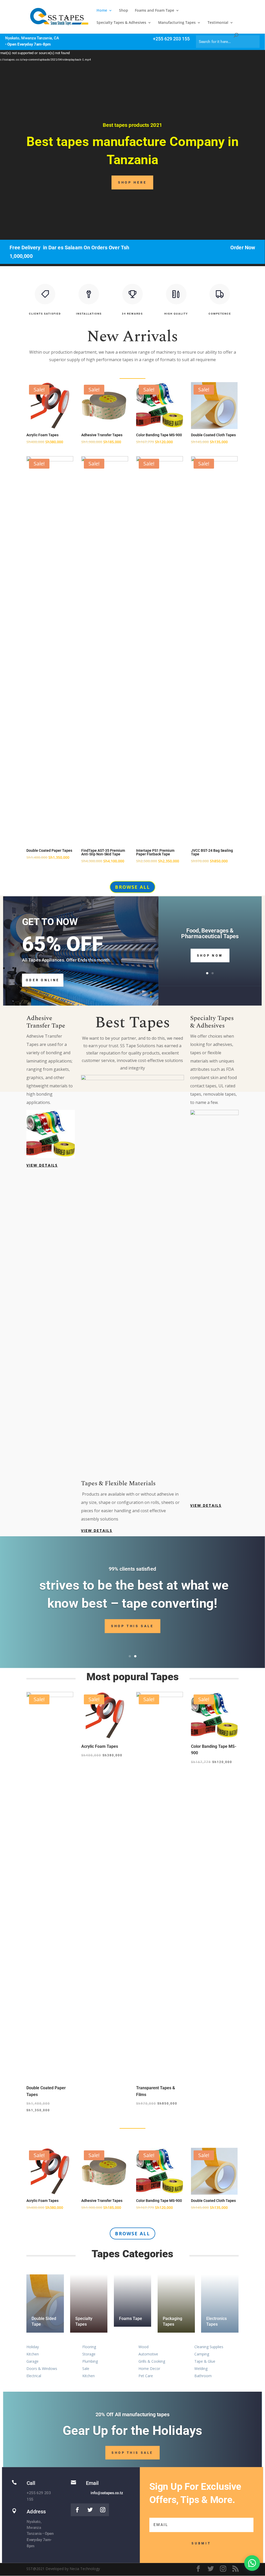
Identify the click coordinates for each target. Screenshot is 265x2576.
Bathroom (203, 2376)
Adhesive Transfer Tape (46, 1022)
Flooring (89, 2347)
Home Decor (149, 2368)
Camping (202, 2354)
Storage (89, 2354)
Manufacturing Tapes (177, 23)
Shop (124, 11)
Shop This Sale (133, 1626)
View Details (42, 1165)
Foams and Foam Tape (154, 11)
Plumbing (90, 2361)
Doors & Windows (42, 2368)
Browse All (132, 887)
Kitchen (33, 2354)
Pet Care (146, 2376)
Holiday (33, 2347)
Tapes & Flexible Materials (118, 1483)
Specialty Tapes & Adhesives (121, 23)
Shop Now (210, 955)
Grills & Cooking (152, 2361)
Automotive (148, 2354)
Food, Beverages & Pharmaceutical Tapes (210, 934)
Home (102, 11)
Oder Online (43, 980)
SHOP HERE (132, 182)
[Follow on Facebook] (77, 2510)
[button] (252, 2563)
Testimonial (218, 23)
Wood (143, 2347)
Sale (86, 2368)
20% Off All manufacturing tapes (132, 2414)
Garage (32, 2361)
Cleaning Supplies (209, 2347)
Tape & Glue (205, 2361)
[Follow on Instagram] (103, 2510)
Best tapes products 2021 (133, 125)
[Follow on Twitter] (90, 2510)
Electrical (34, 2376)
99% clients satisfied (132, 1569)
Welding (201, 2368)
